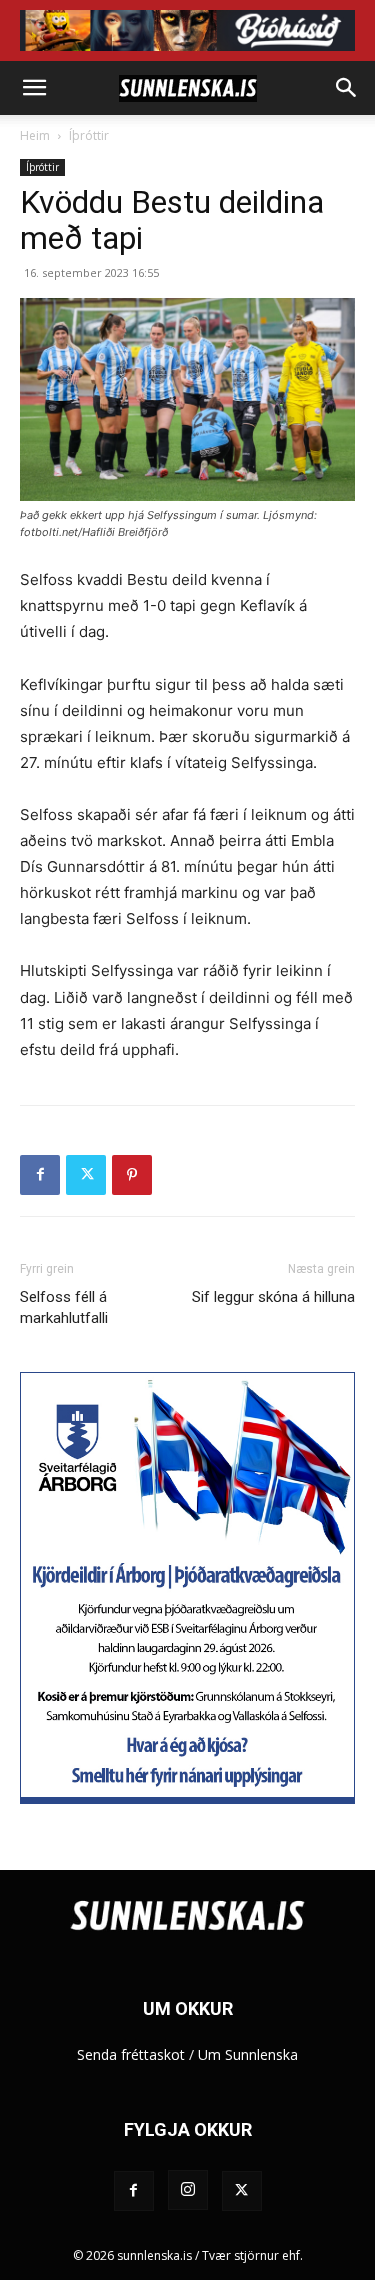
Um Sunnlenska (248, 2054)
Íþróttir (89, 135)
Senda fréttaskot (131, 2054)
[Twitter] (86, 1175)
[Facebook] (40, 1175)
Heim (35, 135)
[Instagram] (188, 2190)
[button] (34, 88)
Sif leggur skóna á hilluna (273, 1297)
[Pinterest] (132, 1175)
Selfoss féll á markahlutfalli (64, 1307)
